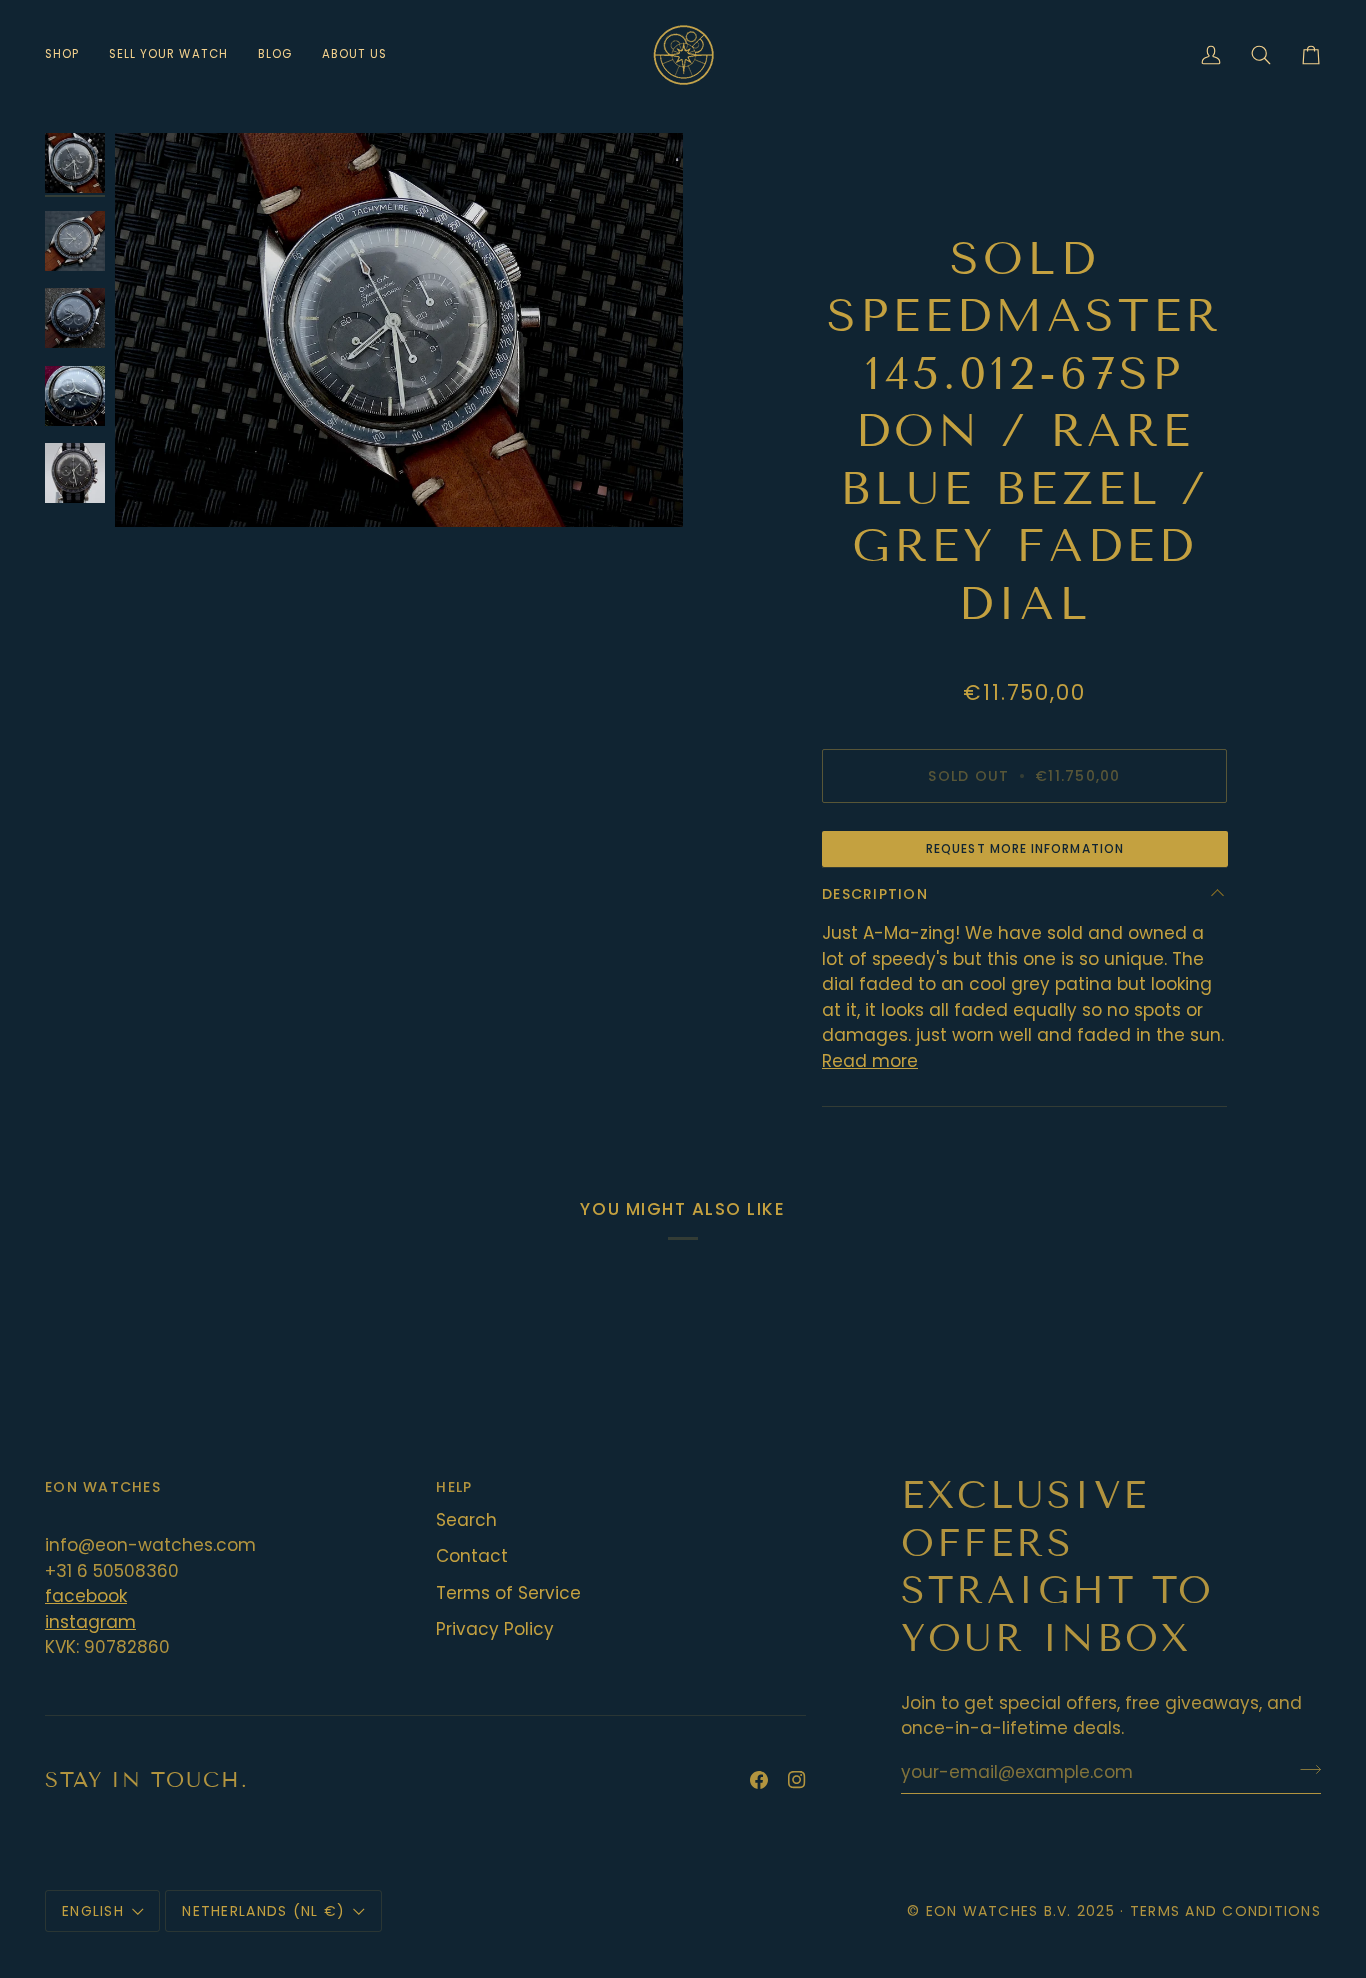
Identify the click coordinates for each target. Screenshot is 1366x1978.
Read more (870, 1061)
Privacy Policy (495, 1629)
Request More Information (1025, 848)
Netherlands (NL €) (263, 1911)
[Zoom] (399, 330)
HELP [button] (454, 1487)
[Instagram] (797, 1780)
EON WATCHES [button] (103, 1487)
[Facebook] (759, 1780)
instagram (90, 1622)
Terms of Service (508, 1593)
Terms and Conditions (1225, 1911)
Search (466, 1520)
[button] (69, 54)
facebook (86, 1596)
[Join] (1304, 1770)
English (93, 1911)
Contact (472, 1556)
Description (875, 894)
